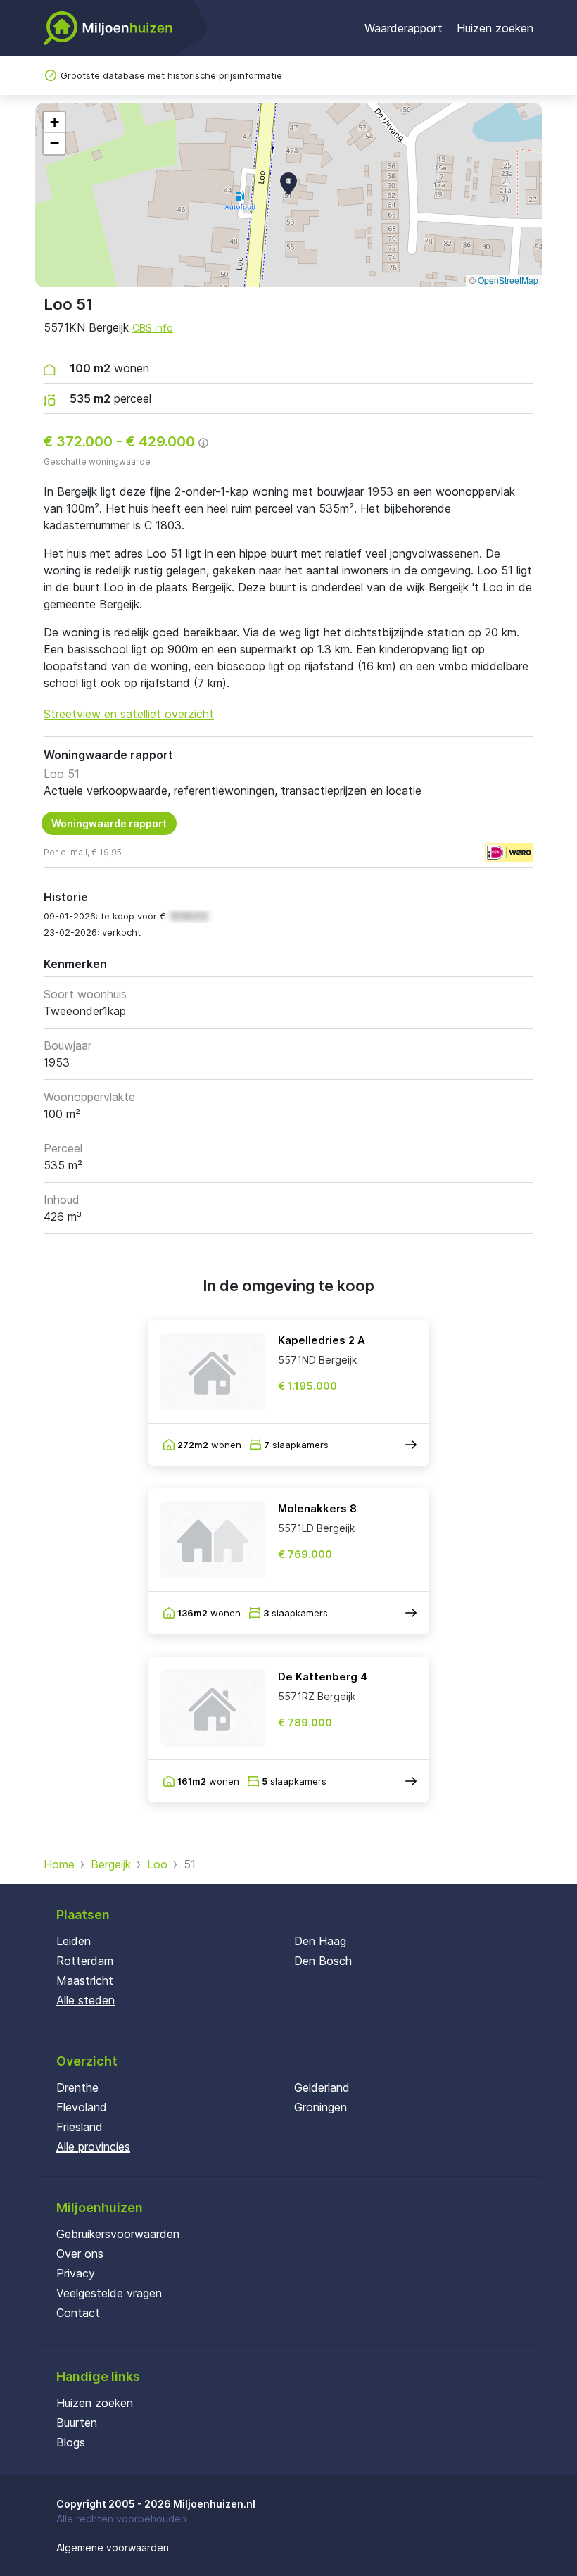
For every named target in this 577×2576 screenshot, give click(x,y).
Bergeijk (111, 1864)
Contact (78, 2313)
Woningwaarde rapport (109, 823)
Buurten (77, 2423)
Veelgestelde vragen (109, 2293)
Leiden (74, 1941)
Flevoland (82, 2107)
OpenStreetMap (508, 280)
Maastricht (85, 1980)
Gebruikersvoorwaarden (118, 2234)
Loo (157, 1864)
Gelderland (322, 2087)
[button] (288, 184)
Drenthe (77, 2087)
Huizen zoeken (495, 28)
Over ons (80, 2254)
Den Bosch (323, 1961)
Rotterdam (85, 1961)
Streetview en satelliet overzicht (129, 714)
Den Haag (320, 1941)
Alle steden (85, 2000)
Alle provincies (93, 2147)
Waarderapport (404, 28)
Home (59, 1864)
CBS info (153, 328)
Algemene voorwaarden (113, 2547)
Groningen (321, 2107)
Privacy (76, 2273)
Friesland (80, 2127)
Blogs (71, 2442)
